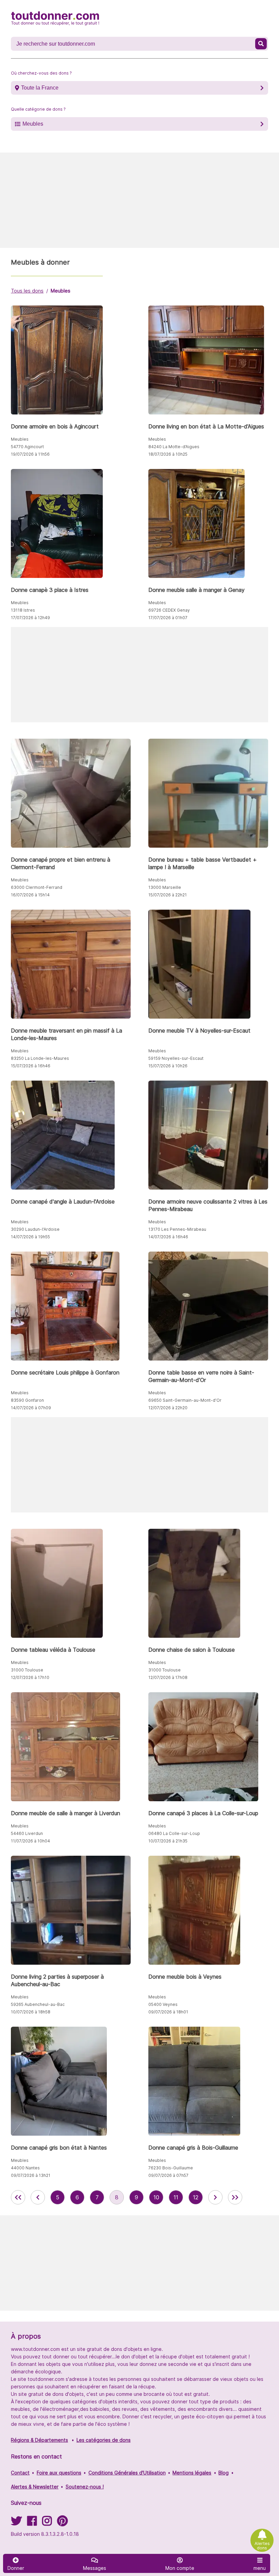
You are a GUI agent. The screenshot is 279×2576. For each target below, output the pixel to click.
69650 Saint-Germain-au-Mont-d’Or (185, 1400)
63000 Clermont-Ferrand (37, 887)
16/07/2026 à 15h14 (30, 895)
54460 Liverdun (27, 1833)
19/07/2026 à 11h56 (30, 454)
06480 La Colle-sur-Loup (174, 1833)
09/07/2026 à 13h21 (31, 2175)
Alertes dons (262, 2546)
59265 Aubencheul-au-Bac (38, 2004)
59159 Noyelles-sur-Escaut (176, 1058)
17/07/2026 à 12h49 (30, 618)
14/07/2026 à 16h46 (168, 1237)
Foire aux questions (59, 2473)
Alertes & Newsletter (35, 2487)
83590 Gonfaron (27, 1400)
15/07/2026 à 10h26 (168, 1066)
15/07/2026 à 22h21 (168, 895)
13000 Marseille (165, 887)
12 (196, 2197)
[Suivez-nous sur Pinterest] (62, 2523)
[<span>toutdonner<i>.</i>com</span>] (55, 18)
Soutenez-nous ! (85, 2487)
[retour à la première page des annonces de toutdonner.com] (18, 2197)
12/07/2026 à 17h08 (168, 1677)
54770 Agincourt (27, 447)
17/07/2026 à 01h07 (168, 618)
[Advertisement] (139, 200)
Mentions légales (192, 2473)
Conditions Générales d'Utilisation (127, 2473)
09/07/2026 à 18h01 (168, 2012)
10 (156, 2197)
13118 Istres (23, 610)
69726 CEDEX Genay (169, 610)
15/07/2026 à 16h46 (31, 1066)
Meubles (33, 124)
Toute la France (40, 88)
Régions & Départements (39, 2440)
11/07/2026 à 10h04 (30, 1841)
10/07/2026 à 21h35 (168, 1841)
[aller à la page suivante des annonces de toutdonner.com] (215, 2197)
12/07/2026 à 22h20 (168, 1408)
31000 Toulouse (27, 1670)
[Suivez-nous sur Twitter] (16, 2523)
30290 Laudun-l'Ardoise (35, 1229)
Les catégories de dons (104, 2440)
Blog (224, 2473)
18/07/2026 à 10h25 (168, 454)
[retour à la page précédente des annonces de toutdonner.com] (38, 2197)
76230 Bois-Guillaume (171, 2168)
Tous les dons (27, 291)
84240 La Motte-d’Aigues (174, 447)
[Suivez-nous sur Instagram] (47, 2523)
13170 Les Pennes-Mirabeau (177, 1229)
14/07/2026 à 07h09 (31, 1408)
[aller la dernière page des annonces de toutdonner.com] (235, 2197)
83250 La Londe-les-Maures (40, 1058)
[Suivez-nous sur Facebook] (32, 2523)
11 (176, 2197)
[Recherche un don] (261, 44)
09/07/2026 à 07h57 (168, 2175)
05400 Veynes (163, 2004)
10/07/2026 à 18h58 (31, 2012)
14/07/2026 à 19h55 (30, 1237)
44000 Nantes (25, 2168)
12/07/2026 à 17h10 (30, 1677)
